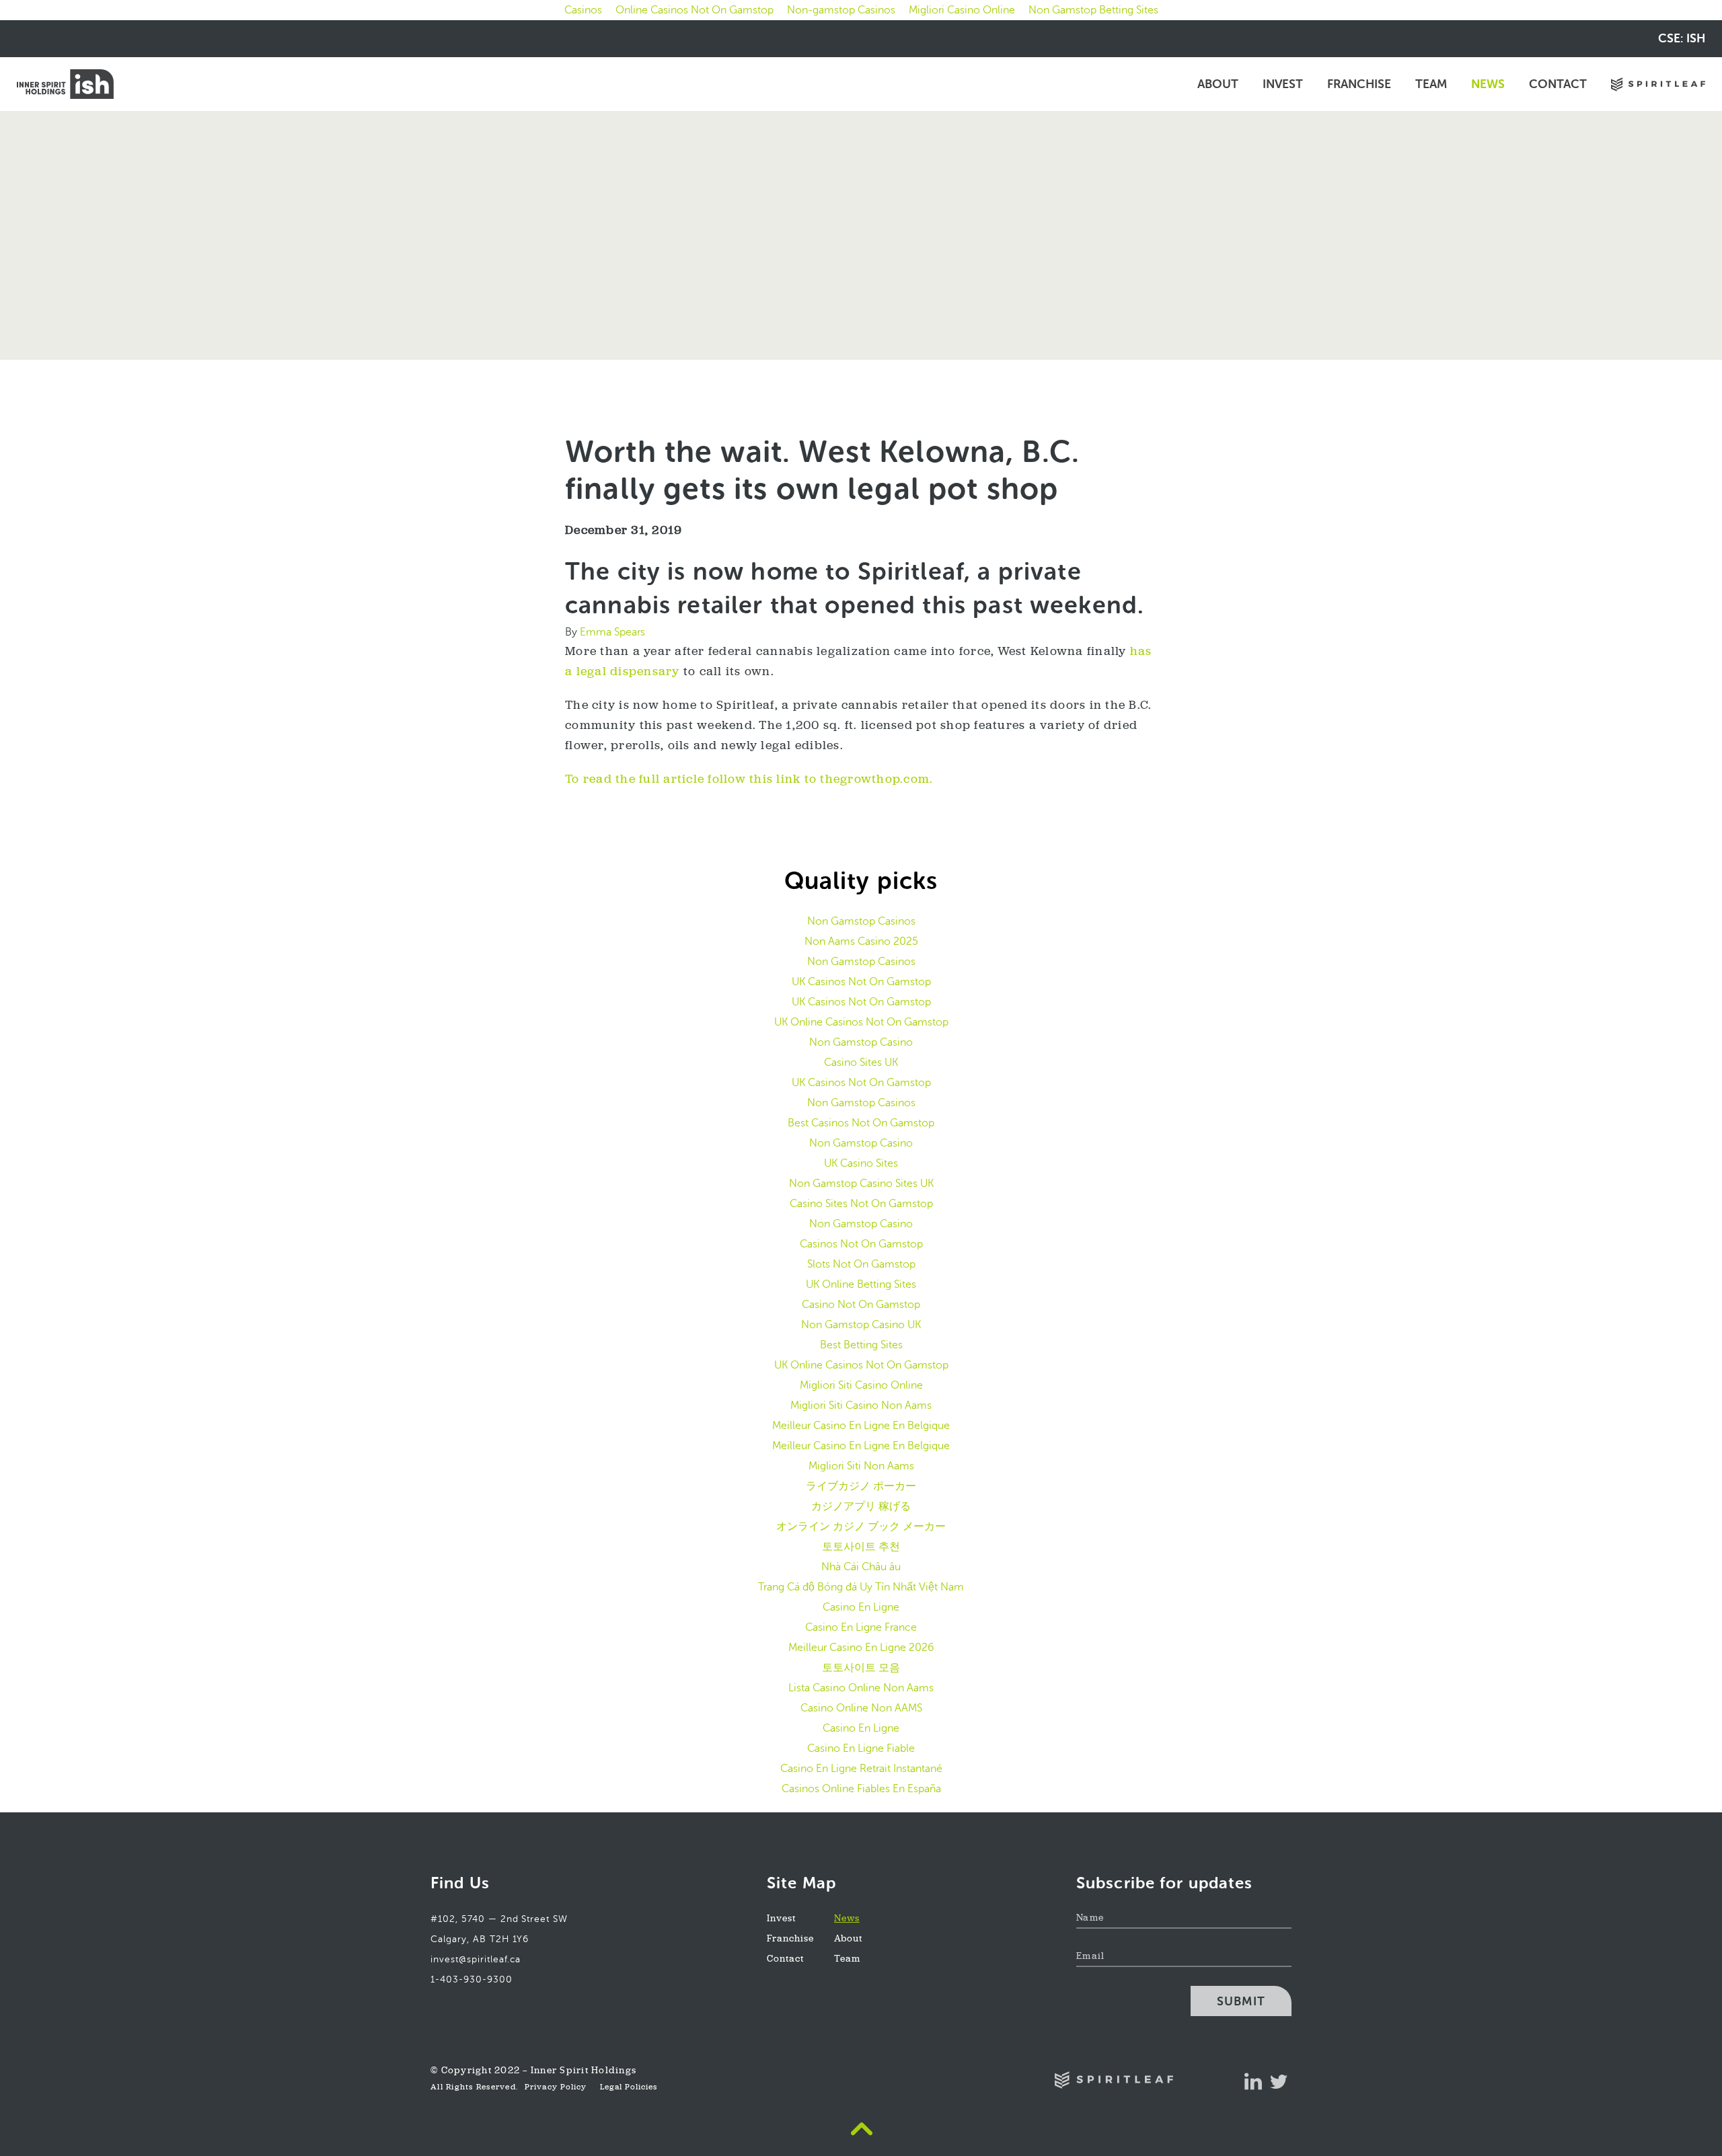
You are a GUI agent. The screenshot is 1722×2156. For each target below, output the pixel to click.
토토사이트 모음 (861, 1667)
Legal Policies (629, 2087)
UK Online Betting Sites (861, 1284)
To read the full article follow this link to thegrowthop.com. (749, 780)
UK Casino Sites (861, 1163)
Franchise (1359, 84)
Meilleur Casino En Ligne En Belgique (861, 1425)
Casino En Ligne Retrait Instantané (861, 1768)
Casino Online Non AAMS (861, 1708)
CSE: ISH (1682, 38)
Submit (1241, 2001)
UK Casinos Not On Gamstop (861, 981)
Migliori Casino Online (962, 10)
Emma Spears (612, 632)
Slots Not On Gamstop (861, 1264)
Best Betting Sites (861, 1345)
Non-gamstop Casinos (841, 10)
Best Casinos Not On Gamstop (861, 1123)
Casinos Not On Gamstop (861, 1244)
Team (1431, 84)
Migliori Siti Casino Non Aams (861, 1405)
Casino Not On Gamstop (861, 1304)
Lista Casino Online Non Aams (861, 1688)
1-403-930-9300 (472, 1979)
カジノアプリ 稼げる (861, 1506)
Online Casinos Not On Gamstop (695, 10)
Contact (1558, 84)
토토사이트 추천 (861, 1546)
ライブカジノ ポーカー (861, 1486)
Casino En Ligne (861, 1607)
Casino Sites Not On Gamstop (861, 1203)
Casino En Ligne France (861, 1627)
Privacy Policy (556, 2087)
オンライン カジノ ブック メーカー (861, 1526)
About (1218, 84)
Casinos (583, 10)
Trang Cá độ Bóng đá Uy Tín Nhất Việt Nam (861, 1587)
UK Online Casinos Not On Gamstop (861, 1022)
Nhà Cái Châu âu (861, 1567)
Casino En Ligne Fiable (861, 1748)
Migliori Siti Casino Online (861, 1385)
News (1488, 84)
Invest (1283, 84)
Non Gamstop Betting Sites (1093, 10)
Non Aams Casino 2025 (861, 941)
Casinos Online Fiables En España (861, 1788)
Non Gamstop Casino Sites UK (861, 1183)
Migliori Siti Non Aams (861, 1466)
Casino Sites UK (861, 1062)
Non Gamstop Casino (861, 1042)
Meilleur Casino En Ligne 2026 (861, 1647)
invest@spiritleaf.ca (476, 1959)
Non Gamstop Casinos (861, 921)
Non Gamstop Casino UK (861, 1324)
